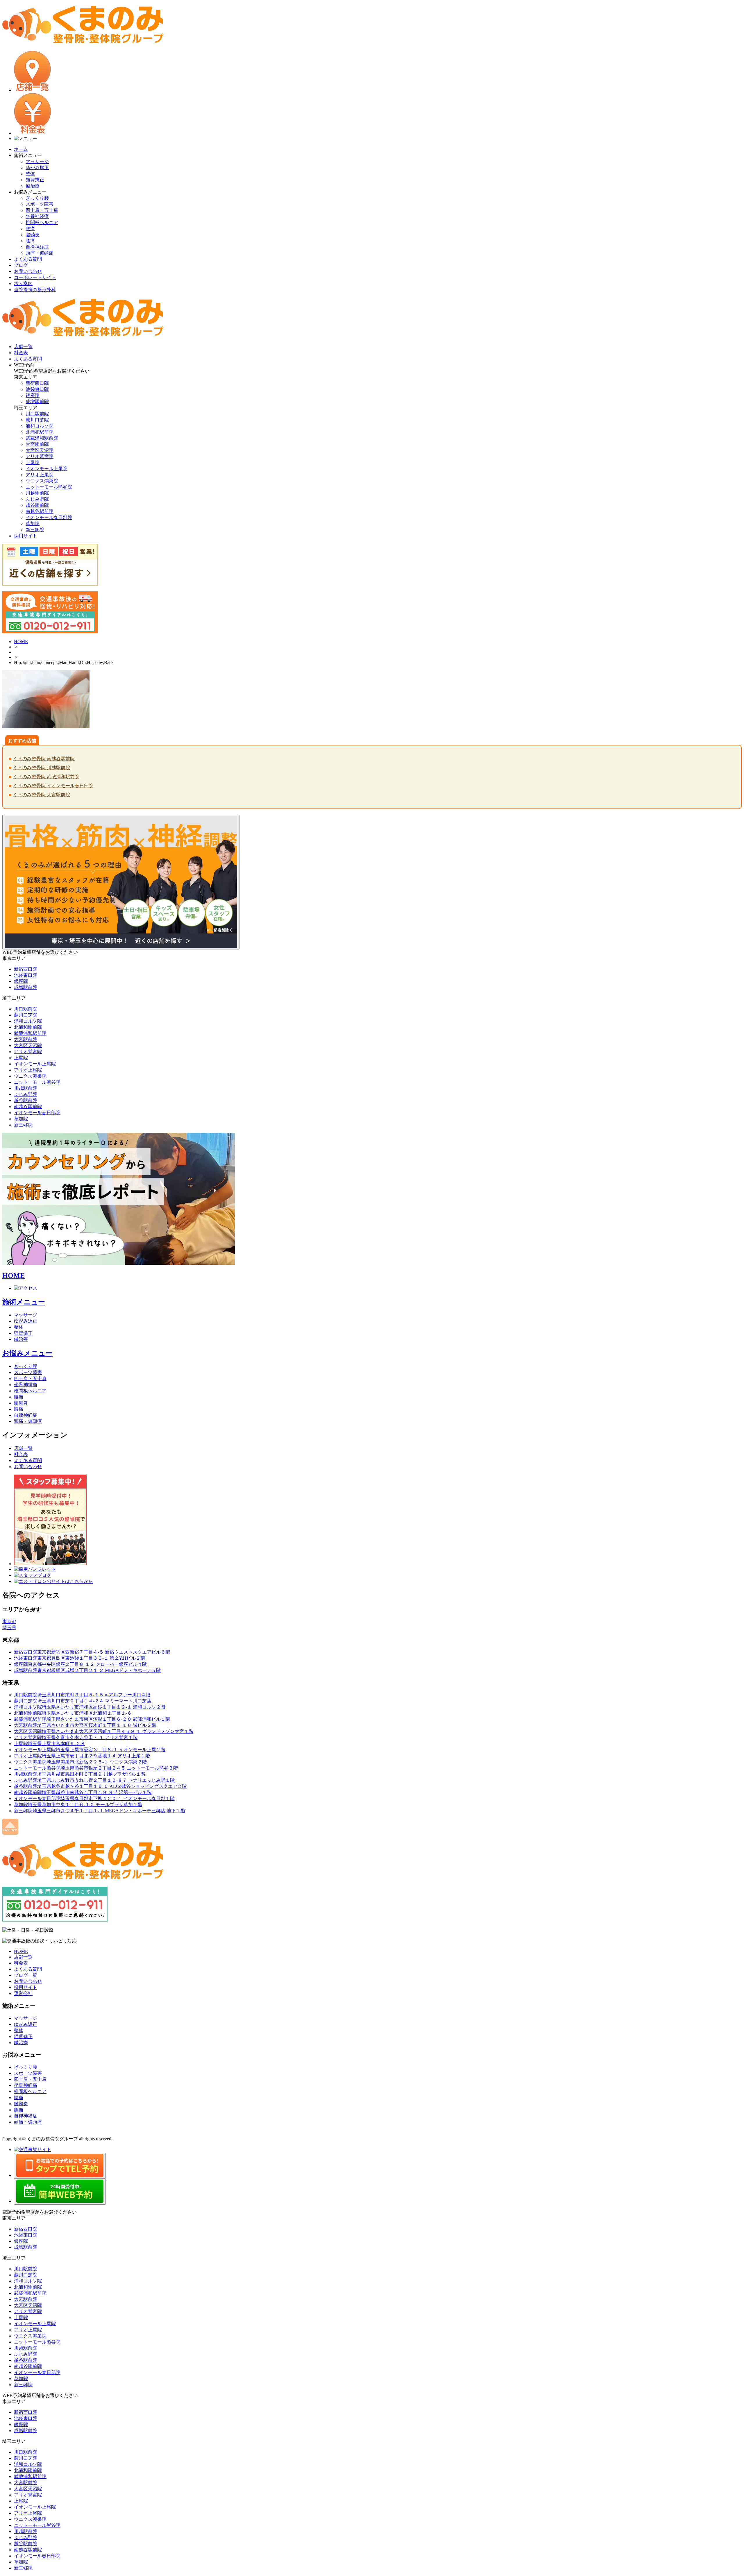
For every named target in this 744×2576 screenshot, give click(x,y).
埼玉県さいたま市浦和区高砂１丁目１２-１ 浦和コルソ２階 (90, 1707)
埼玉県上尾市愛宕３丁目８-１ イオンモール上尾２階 (90, 1750)
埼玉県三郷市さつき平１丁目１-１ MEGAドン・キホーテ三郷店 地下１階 (100, 1811)
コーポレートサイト (35, 277)
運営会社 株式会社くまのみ (33, 2133)
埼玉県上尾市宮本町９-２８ (50, 1744)
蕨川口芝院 (37, 420)
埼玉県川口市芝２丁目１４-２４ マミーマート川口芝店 (83, 1701)
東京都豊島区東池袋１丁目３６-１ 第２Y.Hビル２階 (79, 1658)
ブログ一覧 (26, 1975)
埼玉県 (9, 1628)
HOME (21, 642)
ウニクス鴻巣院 (42, 481)
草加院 (33, 524)
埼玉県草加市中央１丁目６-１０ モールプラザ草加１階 (78, 1805)
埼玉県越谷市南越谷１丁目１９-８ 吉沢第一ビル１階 (83, 1792)
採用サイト (26, 1987)
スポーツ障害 (40, 204)
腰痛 (30, 229)
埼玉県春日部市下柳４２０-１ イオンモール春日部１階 (94, 1798)
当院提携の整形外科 (35, 290)
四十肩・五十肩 (42, 210)
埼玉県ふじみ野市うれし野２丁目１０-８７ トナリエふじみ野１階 (94, 1780)
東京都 (9, 1621)
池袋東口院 (37, 389)
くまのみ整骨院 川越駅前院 (42, 768)
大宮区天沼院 (40, 450)
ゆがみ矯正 (37, 168)
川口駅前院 (37, 414)
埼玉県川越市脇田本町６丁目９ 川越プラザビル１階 (80, 1774)
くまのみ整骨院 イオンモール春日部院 (53, 786)
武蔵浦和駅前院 (42, 438)
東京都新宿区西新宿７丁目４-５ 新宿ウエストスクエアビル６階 (92, 1652)
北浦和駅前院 (40, 432)
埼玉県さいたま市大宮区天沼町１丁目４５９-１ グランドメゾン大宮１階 (104, 1731)
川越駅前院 (37, 493)
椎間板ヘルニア (42, 222)
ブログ (21, 265)
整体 (30, 174)
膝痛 (30, 241)
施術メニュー (24, 1302)
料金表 (21, 1454)
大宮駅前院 (37, 444)
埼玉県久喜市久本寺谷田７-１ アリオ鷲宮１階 (76, 1737)
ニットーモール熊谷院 (49, 487)
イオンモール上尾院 (46, 469)
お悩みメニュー (27, 1353)
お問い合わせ (28, 271)
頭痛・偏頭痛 (40, 253)
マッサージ (37, 161)
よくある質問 (28, 259)
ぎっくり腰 (37, 198)
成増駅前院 (37, 401)
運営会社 (23, 1993)
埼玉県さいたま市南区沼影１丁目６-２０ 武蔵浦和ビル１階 (92, 1719)
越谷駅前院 (37, 505)
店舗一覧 (23, 1448)
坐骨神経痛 (37, 216)
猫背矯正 (35, 180)
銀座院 (33, 395)
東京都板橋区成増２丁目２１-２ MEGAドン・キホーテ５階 (87, 1670)
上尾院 (33, 463)
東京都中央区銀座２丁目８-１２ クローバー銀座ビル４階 (80, 1664)
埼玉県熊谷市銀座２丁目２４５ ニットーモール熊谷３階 (96, 1768)
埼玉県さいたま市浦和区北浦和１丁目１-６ (73, 1713)
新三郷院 (35, 530)
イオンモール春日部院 (49, 517)
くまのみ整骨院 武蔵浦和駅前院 (46, 777)
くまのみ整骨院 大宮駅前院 (42, 795)
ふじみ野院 (37, 499)
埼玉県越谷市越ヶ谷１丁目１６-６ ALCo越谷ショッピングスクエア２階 (100, 1786)
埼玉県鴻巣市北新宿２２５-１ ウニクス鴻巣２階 (80, 1762)
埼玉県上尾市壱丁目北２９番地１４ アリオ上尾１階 (82, 1756)
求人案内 (23, 283)
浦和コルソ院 (40, 426)
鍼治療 (33, 186)
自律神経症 (37, 247)
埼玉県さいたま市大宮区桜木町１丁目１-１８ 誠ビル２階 (85, 1725)
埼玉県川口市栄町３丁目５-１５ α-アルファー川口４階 (82, 1695)
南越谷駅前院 (40, 511)
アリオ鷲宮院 (40, 456)
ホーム (21, 149)
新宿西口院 (37, 383)
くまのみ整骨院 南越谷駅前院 (44, 759)
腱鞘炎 (33, 235)
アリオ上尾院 (40, 475)
